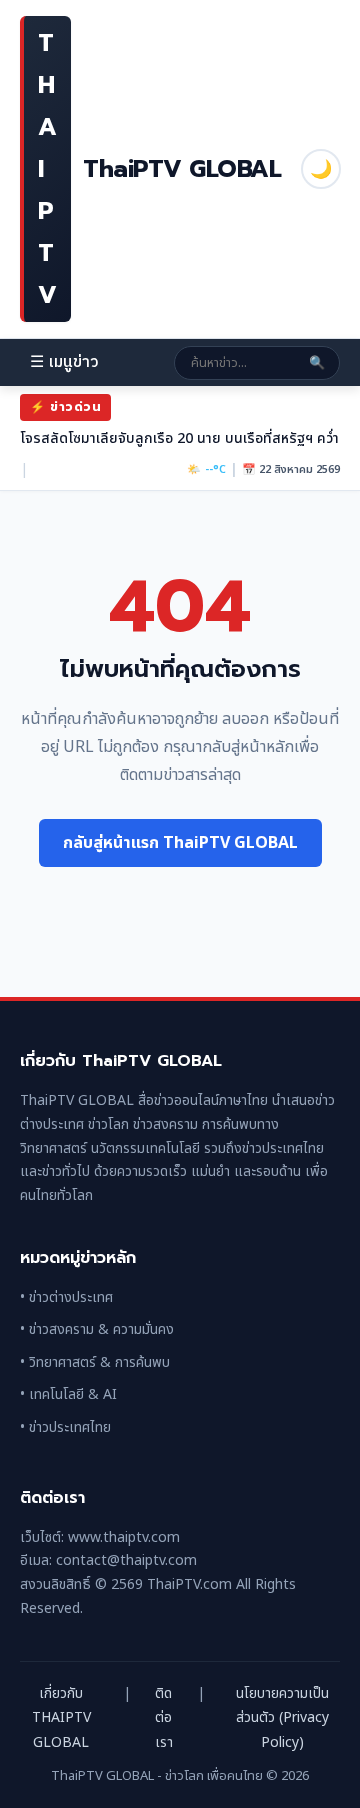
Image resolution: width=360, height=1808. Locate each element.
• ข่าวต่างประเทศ (66, 1297)
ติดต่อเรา (164, 1718)
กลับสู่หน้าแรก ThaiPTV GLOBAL (180, 843)
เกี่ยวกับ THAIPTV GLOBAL (61, 1718)
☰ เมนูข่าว (64, 362)
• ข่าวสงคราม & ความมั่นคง (97, 1329)
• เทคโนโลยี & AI (68, 1394)
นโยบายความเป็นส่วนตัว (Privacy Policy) (282, 1718)
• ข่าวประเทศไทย (65, 1427)
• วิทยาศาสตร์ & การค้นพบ (95, 1362)
